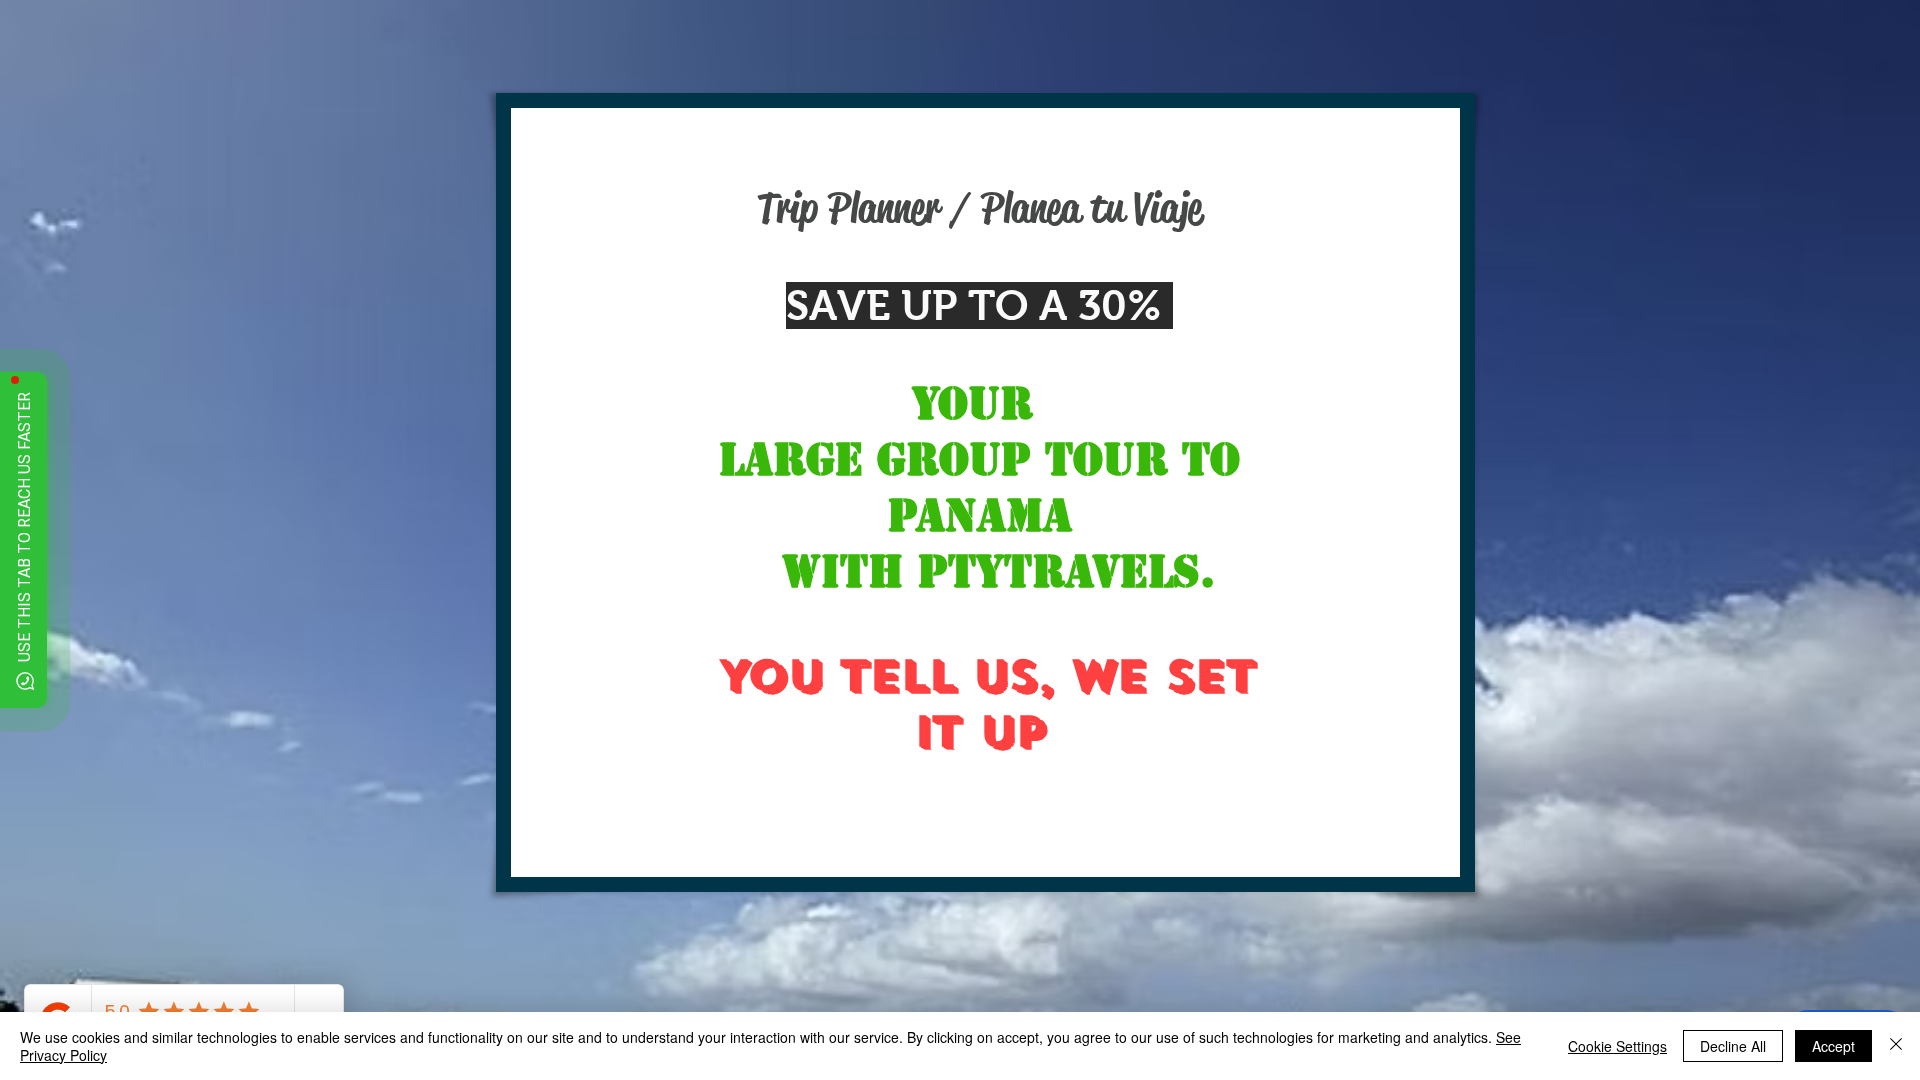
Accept (1833, 1046)
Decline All (1733, 1046)
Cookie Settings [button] (1617, 1046)
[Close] (1896, 1046)
